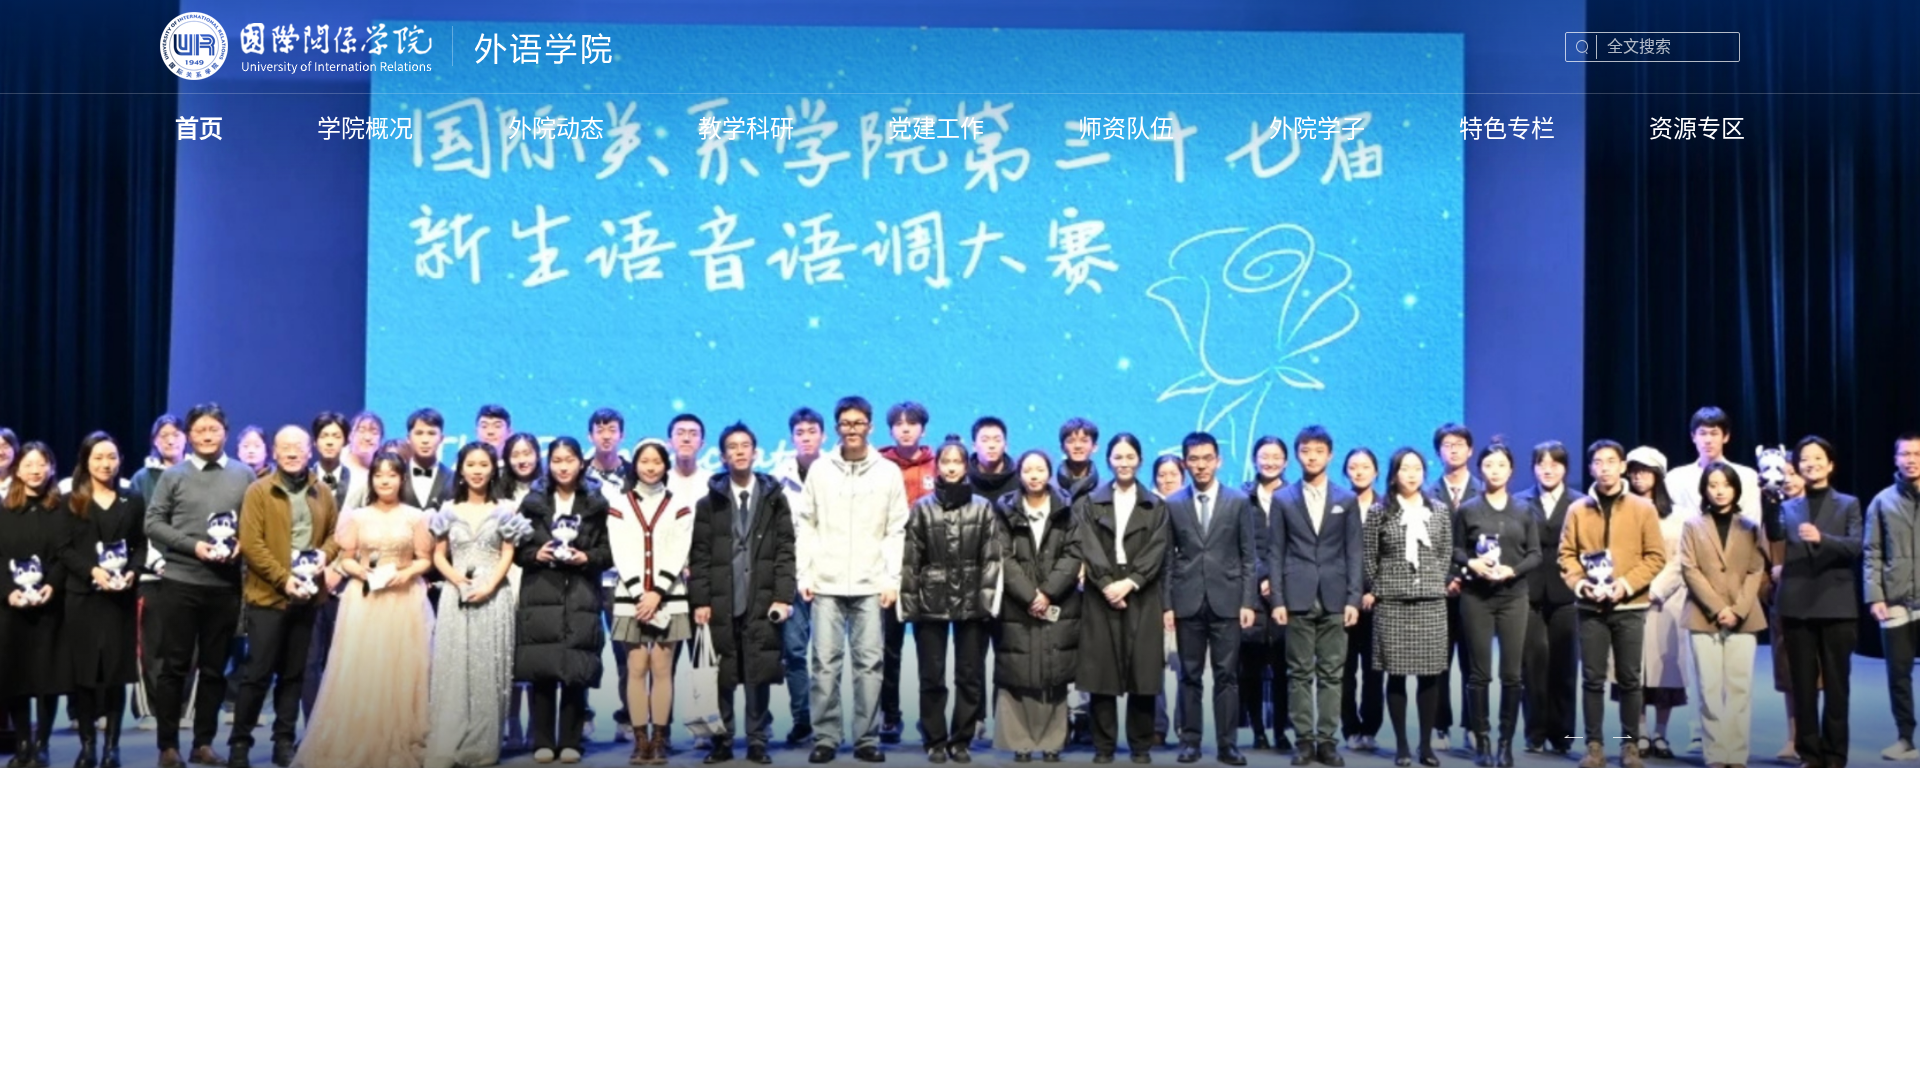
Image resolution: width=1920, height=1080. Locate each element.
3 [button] (1578, 724)
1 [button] (1500, 724)
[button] (1456, 723)
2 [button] (1539, 724)
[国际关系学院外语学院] (387, 46)
